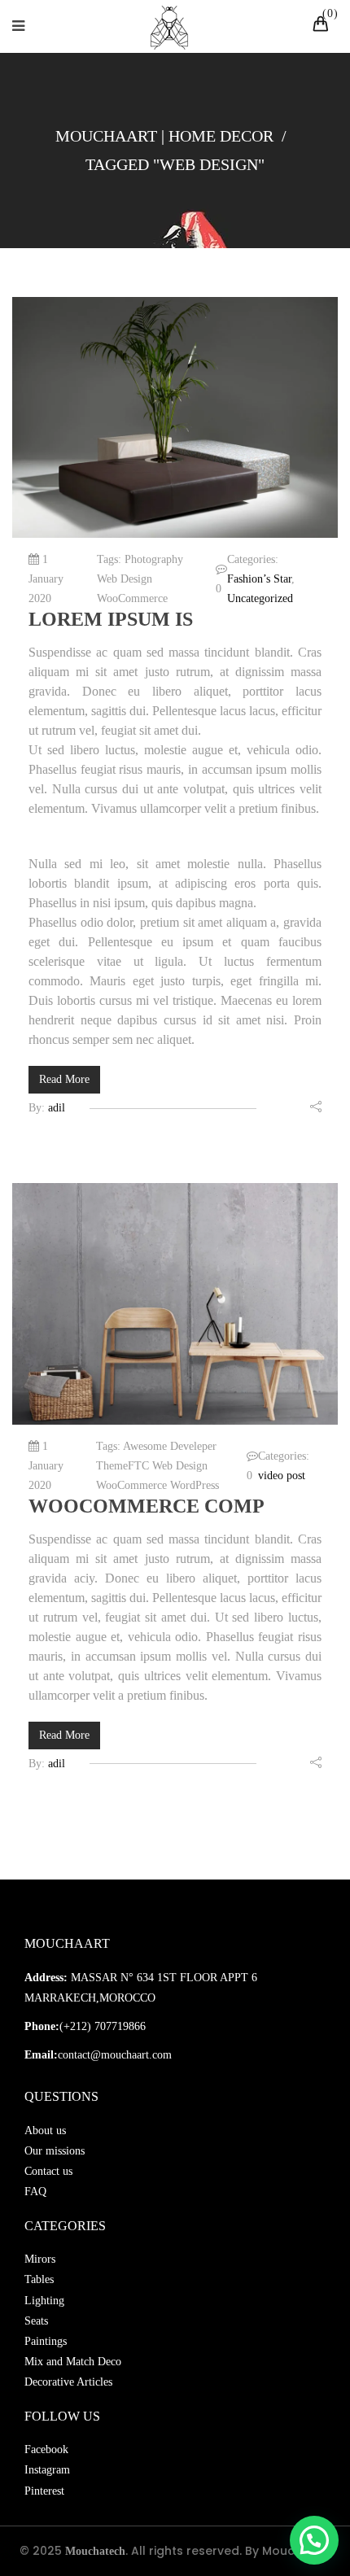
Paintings (46, 2341)
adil (57, 1108)
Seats (36, 2321)
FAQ (35, 2192)
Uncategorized (260, 598)
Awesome (145, 1446)
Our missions (55, 2151)
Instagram (47, 2470)
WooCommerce (132, 598)
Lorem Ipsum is (111, 619)
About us (45, 2131)
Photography (154, 559)
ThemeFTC (122, 1466)
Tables (39, 2279)
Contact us (48, 2171)
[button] (314, 2540)
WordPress (195, 1485)
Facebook (46, 2449)
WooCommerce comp (147, 1506)
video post (282, 1476)
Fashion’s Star (259, 579)
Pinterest (44, 2491)
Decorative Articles (68, 2382)
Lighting (44, 2301)
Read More (64, 1079)
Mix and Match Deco (73, 2362)
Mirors (40, 2259)
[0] (323, 26)
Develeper (193, 1446)
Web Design (125, 579)
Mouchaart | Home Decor (164, 136)
